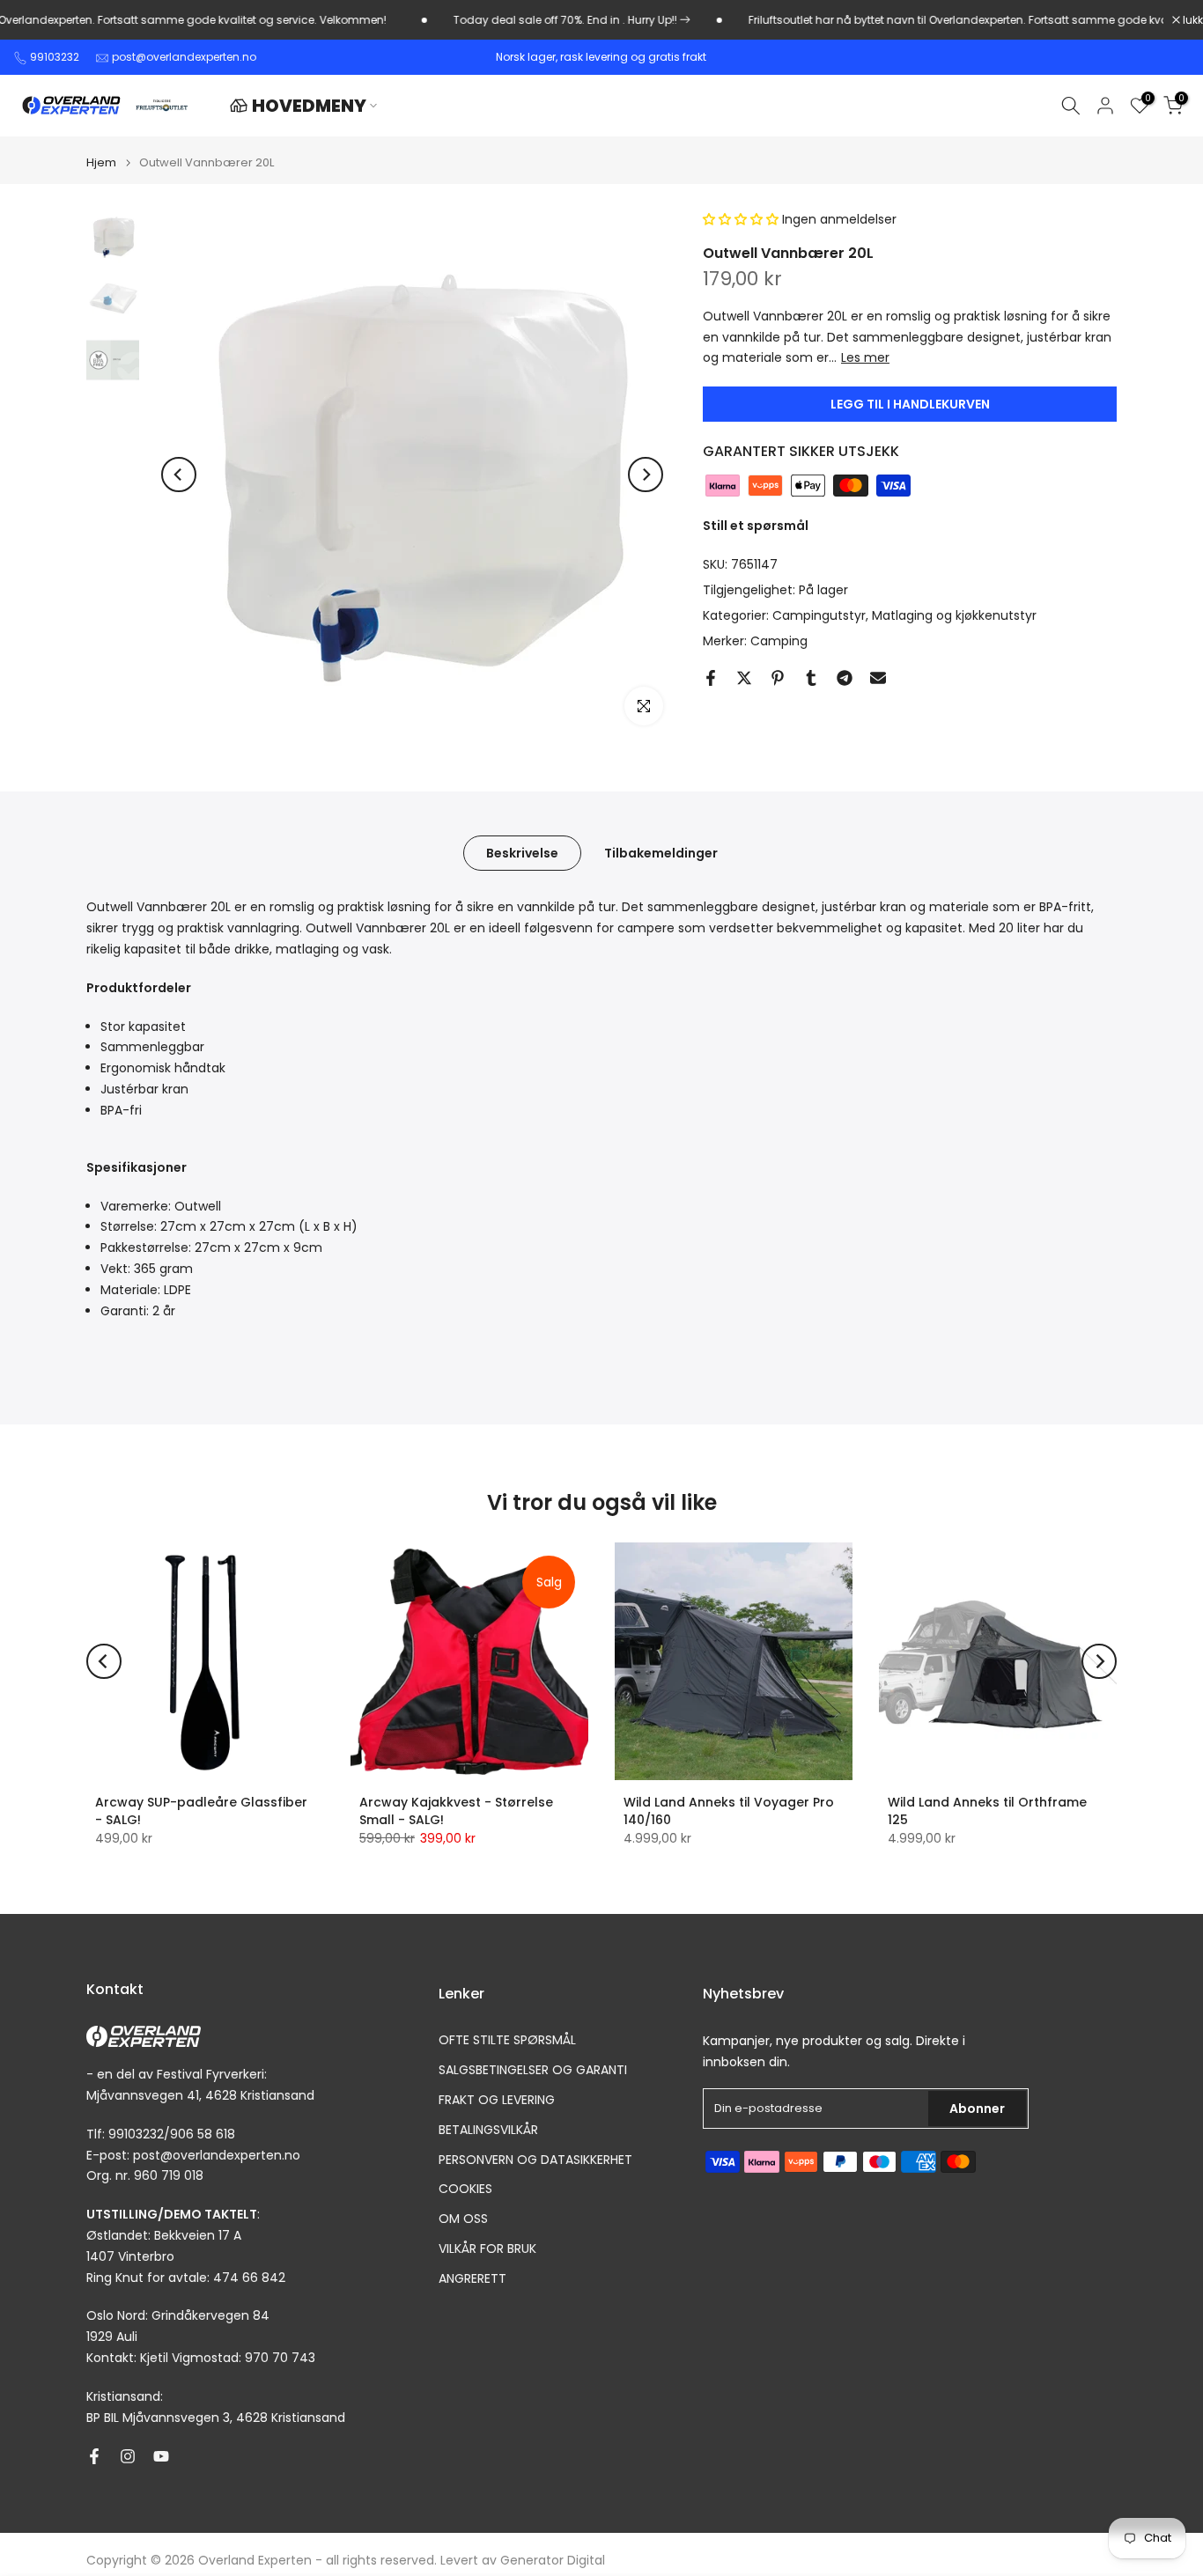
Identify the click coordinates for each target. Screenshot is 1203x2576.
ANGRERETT (472, 2279)
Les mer (865, 358)
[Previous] (179, 475)
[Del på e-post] (878, 678)
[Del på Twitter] (744, 678)
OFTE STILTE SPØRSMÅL (507, 2040)
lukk (1192, 20)
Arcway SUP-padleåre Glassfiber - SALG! (201, 1811)
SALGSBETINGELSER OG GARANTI (533, 2070)
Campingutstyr (819, 615)
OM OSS (463, 2219)
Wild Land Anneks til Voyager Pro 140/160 (729, 1811)
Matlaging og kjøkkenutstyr (954, 615)
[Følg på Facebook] (94, 2456)
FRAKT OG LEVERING (497, 2100)
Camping (779, 641)
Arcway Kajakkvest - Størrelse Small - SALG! (456, 1811)
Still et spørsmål (756, 526)
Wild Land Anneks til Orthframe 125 (987, 1811)
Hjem (101, 162)
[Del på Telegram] (845, 678)
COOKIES (465, 2189)
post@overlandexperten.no (184, 57)
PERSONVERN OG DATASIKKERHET (535, 2160)
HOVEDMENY (309, 106)
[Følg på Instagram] (128, 2456)
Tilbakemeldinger (661, 853)
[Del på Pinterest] (778, 678)
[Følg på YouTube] (161, 2456)
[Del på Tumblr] (811, 678)
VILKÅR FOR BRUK (487, 2249)
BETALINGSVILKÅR (488, 2130)
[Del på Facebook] (711, 678)
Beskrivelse (522, 853)
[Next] (646, 475)
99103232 (55, 57)
